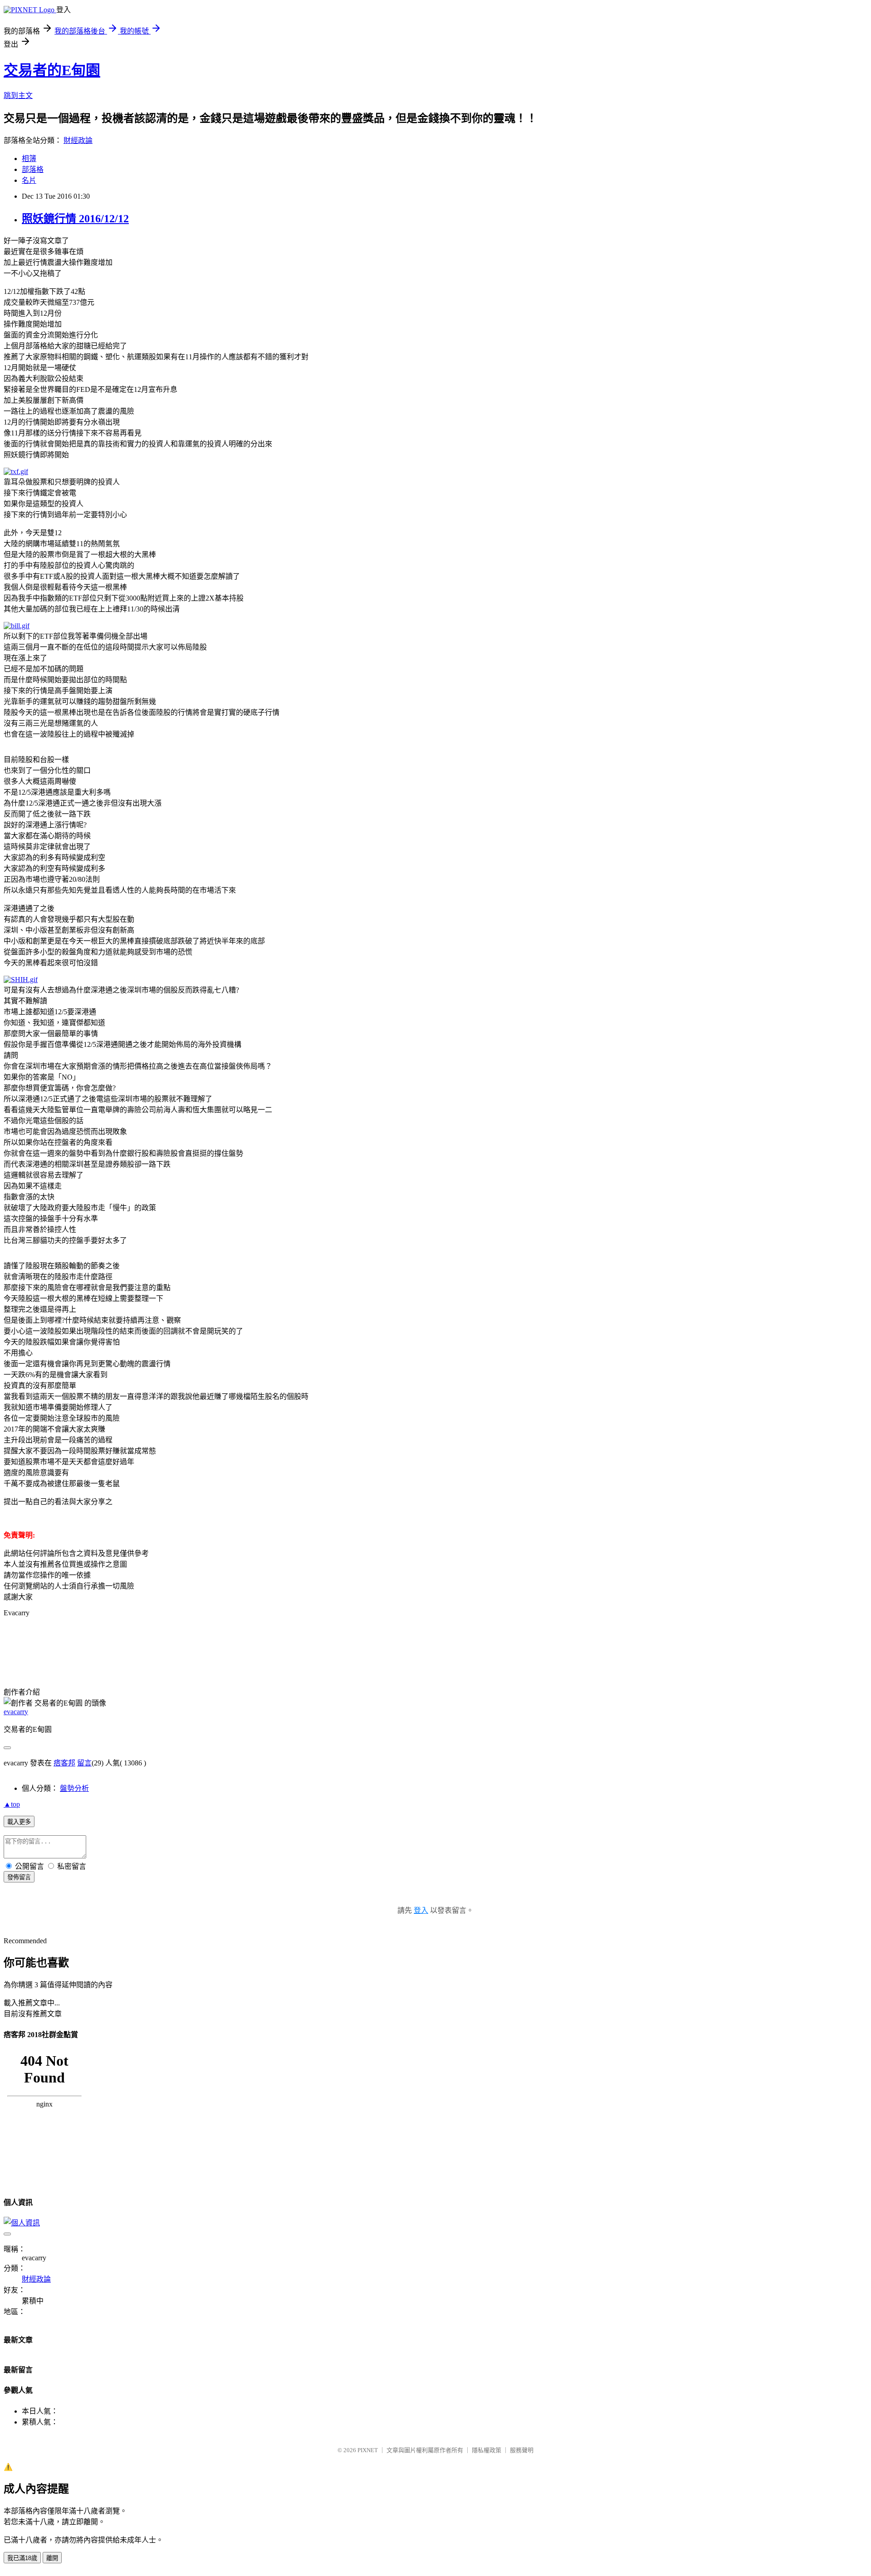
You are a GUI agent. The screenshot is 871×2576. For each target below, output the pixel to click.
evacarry (16, 1712)
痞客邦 (64, 1763)
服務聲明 (522, 2450)
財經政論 (78, 140)
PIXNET (368, 2450)
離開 (52, 2558)
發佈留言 (19, 1877)
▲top (12, 1804)
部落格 (33, 169)
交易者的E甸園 (52, 70)
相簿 (29, 159)
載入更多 (19, 1822)
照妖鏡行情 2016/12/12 (75, 219)
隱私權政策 (487, 2450)
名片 (29, 180)
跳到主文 (18, 95)
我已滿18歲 (22, 2558)
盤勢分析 (74, 1788)
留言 (84, 1763)
